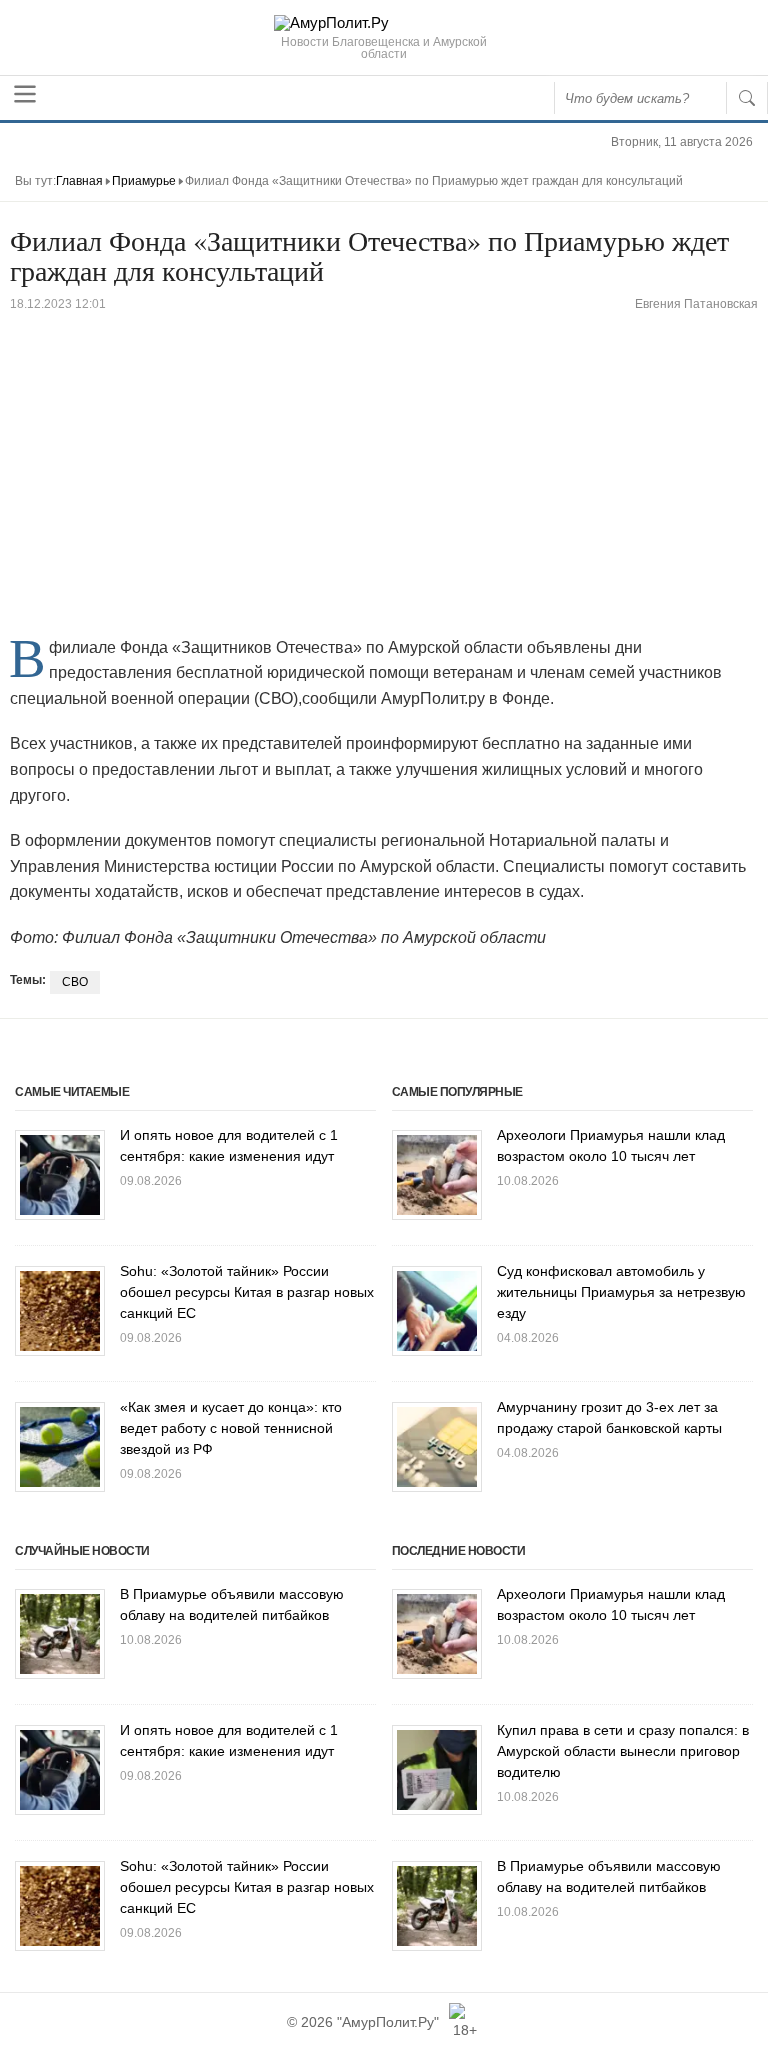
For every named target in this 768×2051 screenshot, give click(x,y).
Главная (79, 181)
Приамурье (144, 181)
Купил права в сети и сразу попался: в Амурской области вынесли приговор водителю (623, 1751)
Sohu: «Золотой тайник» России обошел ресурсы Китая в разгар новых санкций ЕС (247, 1292)
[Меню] (25, 94)
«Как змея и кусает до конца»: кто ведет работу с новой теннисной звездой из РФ (231, 1428)
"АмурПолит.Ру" (388, 2022)
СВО (75, 982)
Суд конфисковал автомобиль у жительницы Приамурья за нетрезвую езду (621, 1292)
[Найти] (747, 98)
